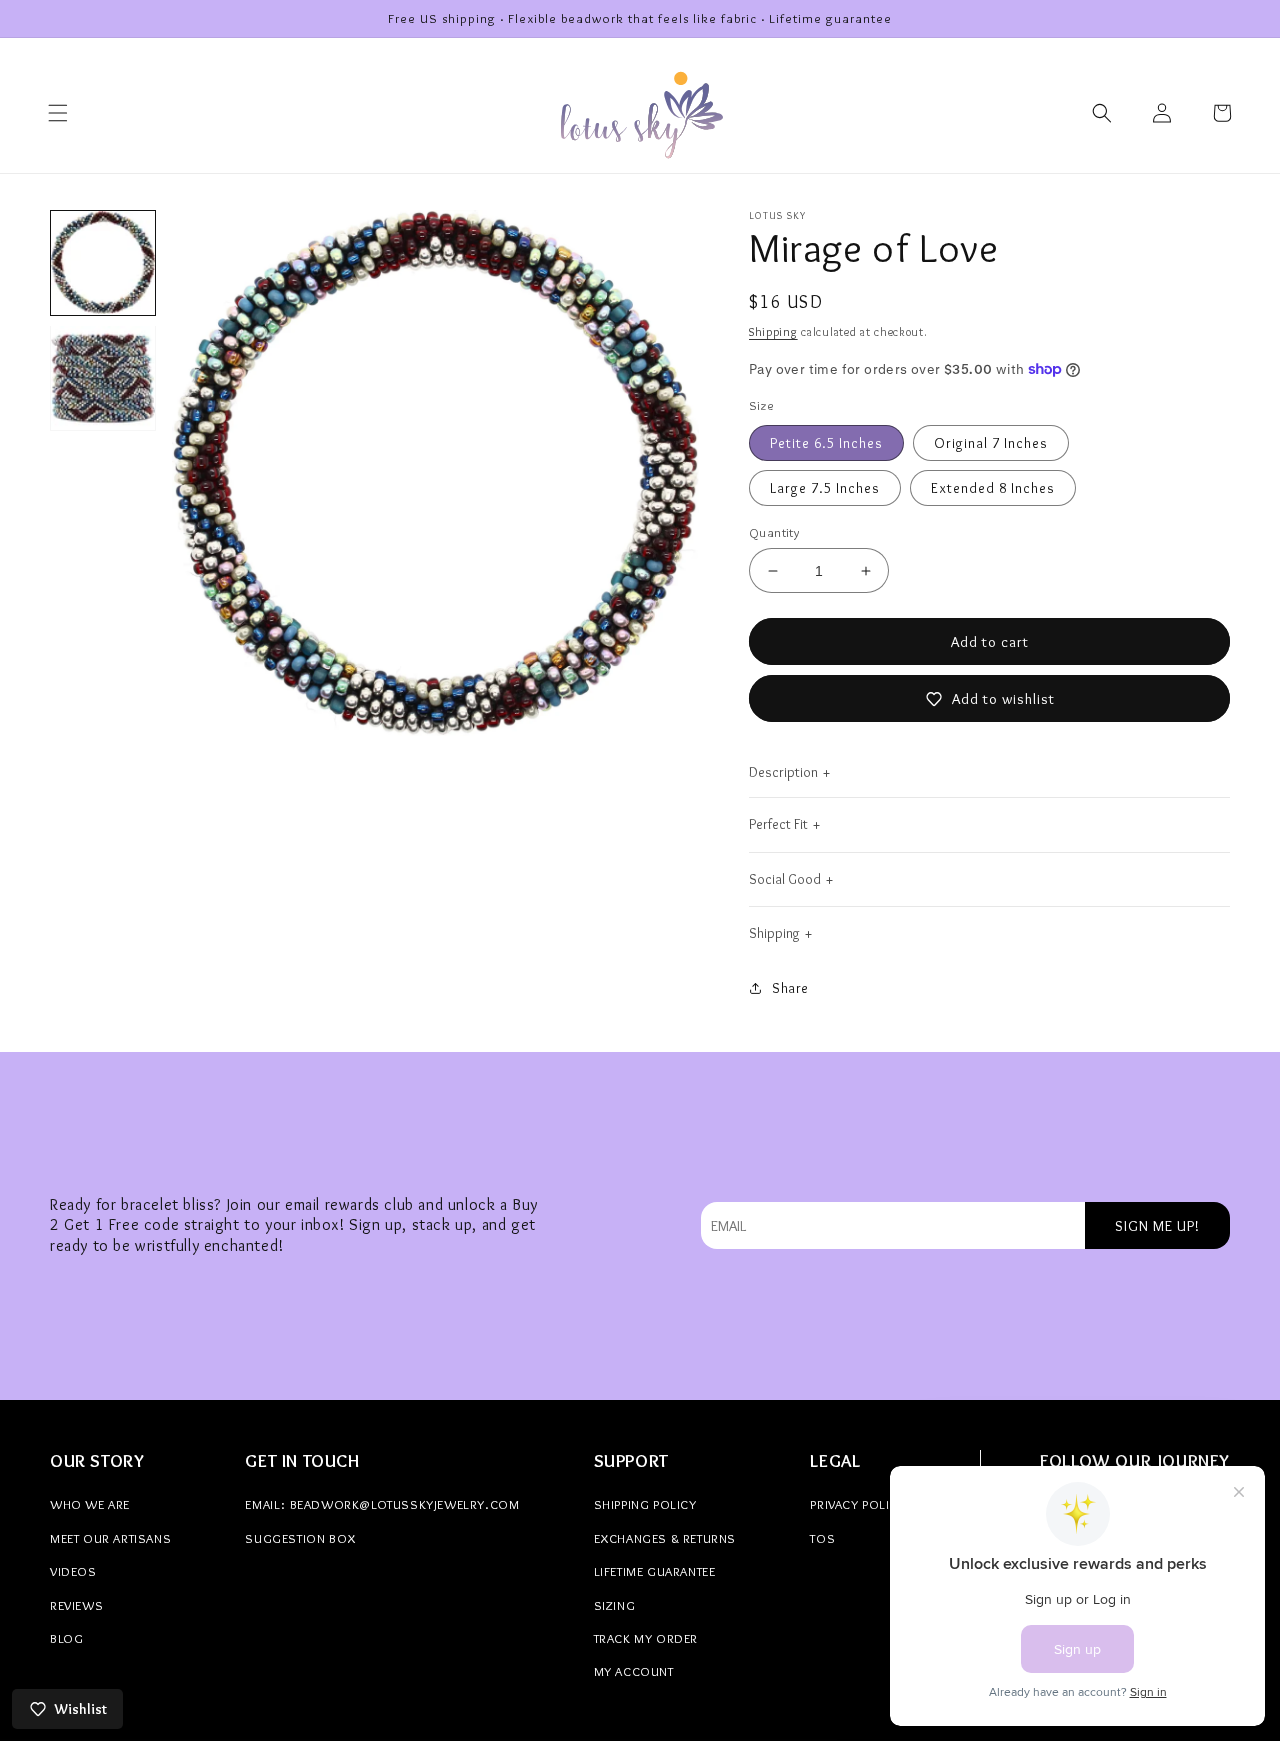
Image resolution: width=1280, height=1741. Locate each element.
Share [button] (790, 988)
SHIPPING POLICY (645, 1504)
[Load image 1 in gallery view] (103, 263)
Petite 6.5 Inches (826, 443)
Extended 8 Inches (993, 488)
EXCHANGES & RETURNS (665, 1538)
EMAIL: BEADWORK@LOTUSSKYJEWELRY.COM (382, 1504)
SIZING (615, 1605)
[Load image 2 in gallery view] (103, 378)
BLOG (66, 1638)
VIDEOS (73, 1571)
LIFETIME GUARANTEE (655, 1571)
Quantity (774, 532)
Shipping (773, 331)
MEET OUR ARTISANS (110, 1538)
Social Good (785, 879)
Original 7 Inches (991, 443)
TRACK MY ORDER (646, 1638)
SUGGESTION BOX (300, 1538)
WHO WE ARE (90, 1504)
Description (783, 772)
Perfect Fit (778, 824)
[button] (58, 113)
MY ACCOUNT (634, 1671)
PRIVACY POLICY (857, 1504)
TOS (822, 1538)
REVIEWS (76, 1605)
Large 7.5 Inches (825, 488)
